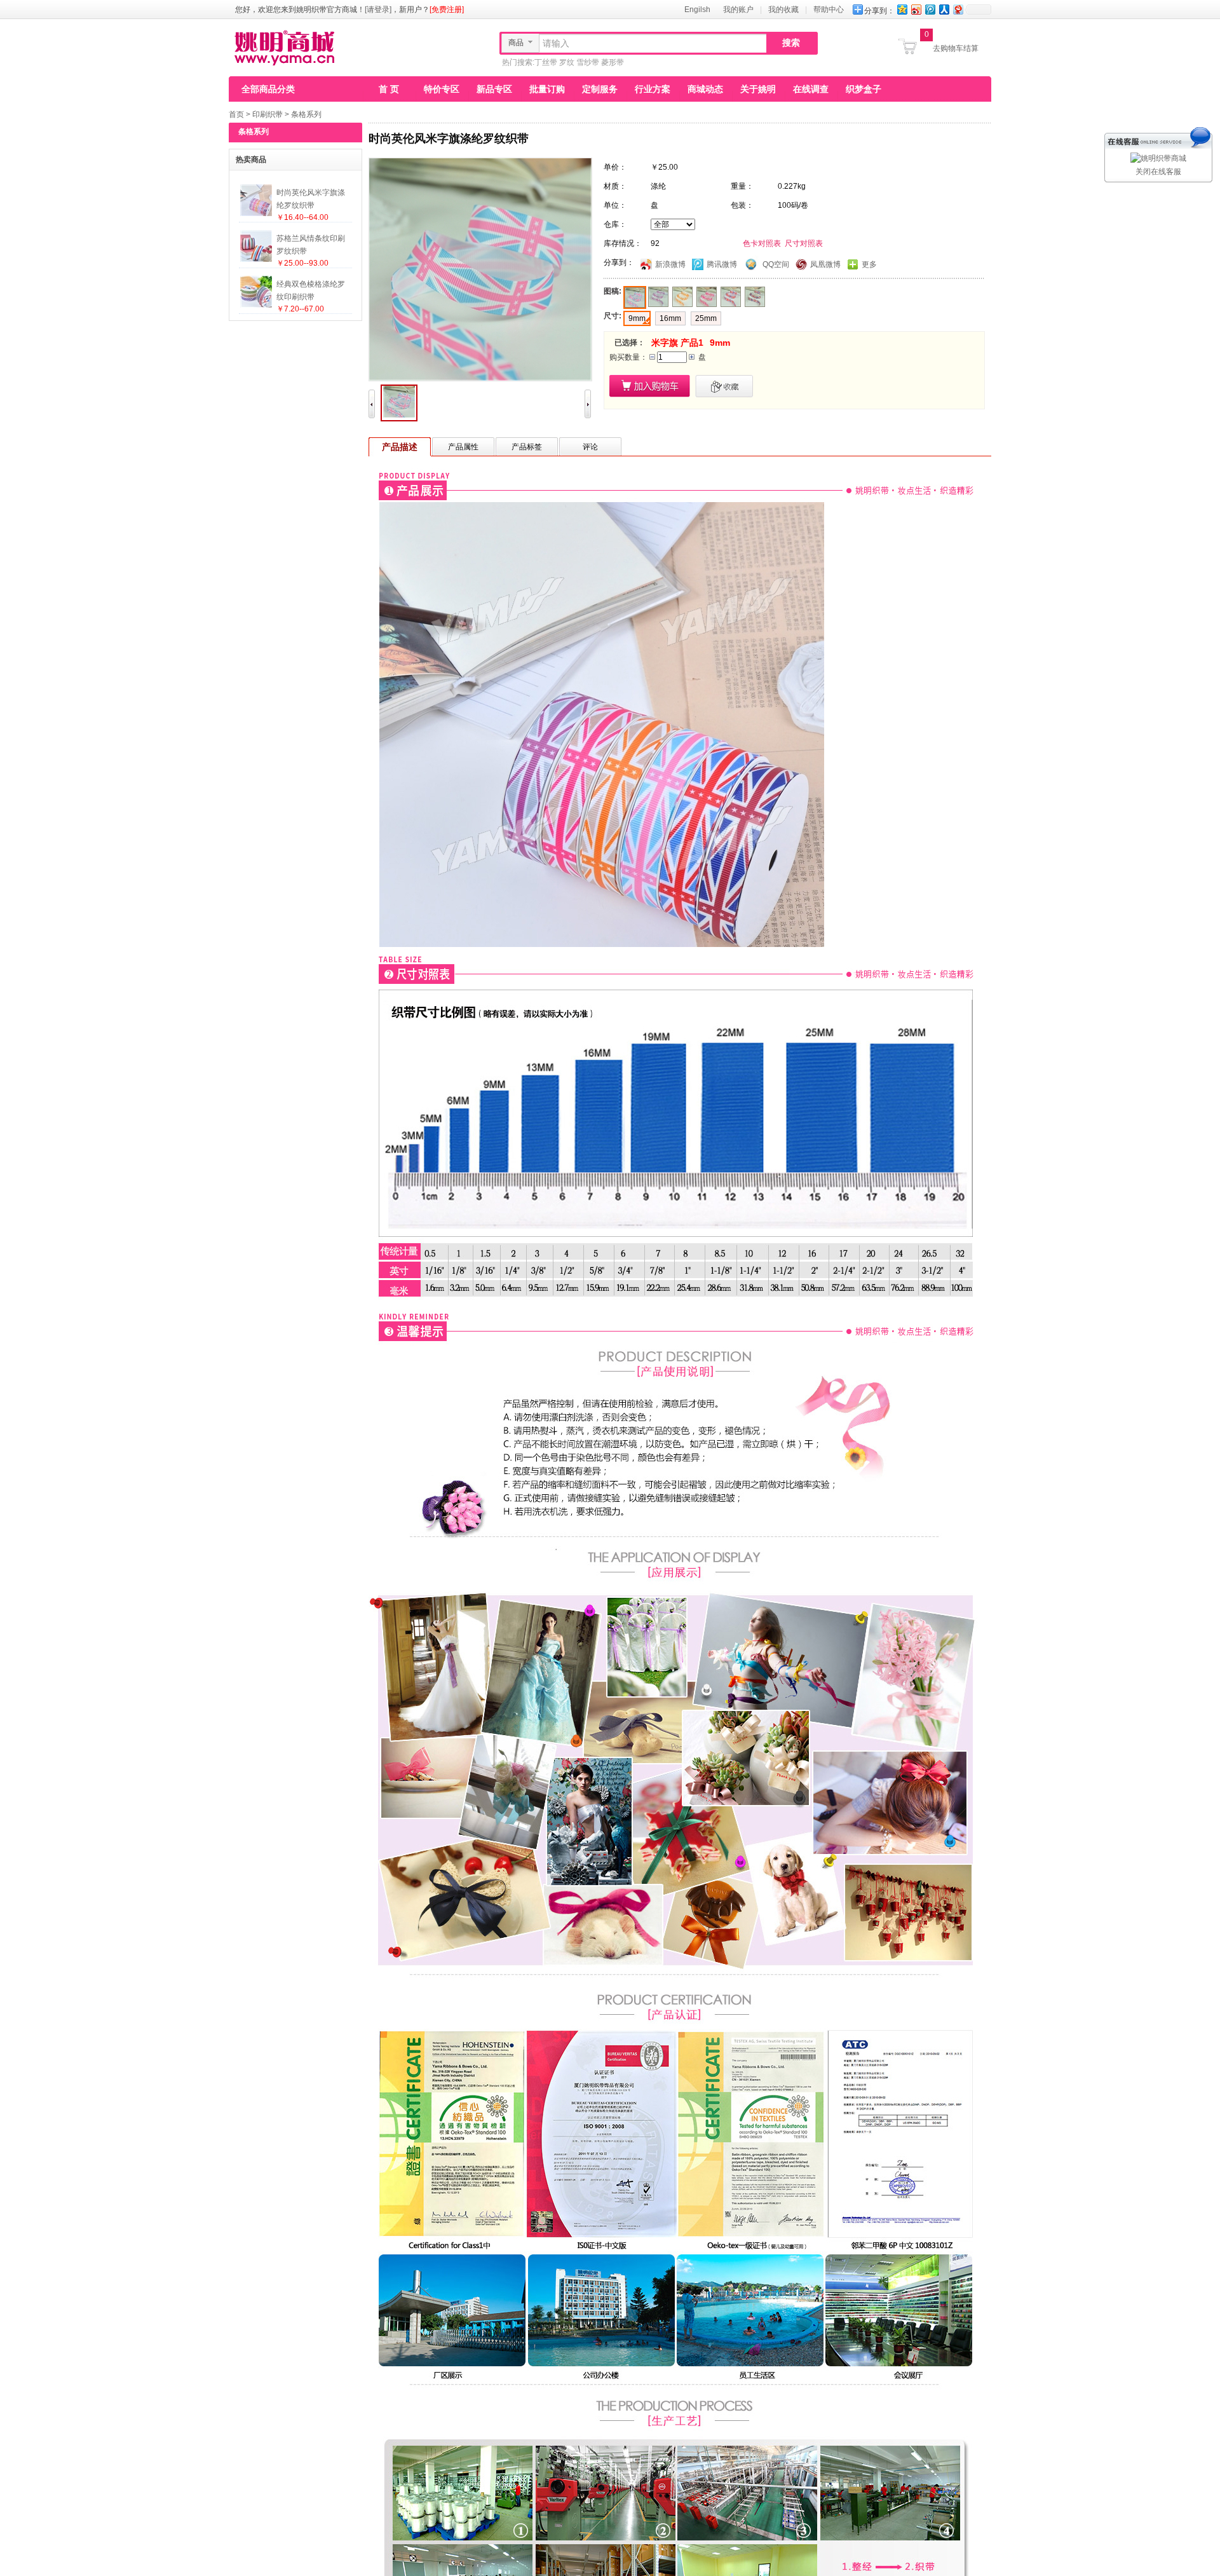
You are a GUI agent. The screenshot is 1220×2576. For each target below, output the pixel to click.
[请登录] (378, 10)
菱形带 (613, 62)
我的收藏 (783, 10)
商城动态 (705, 89)
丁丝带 (546, 62)
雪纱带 (588, 62)
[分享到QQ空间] (902, 9)
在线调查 (811, 89)
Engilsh (697, 10)
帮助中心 (829, 10)
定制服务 (600, 89)
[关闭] (1159, 133)
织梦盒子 (864, 89)
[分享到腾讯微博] (930, 9)
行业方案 (653, 89)
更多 (869, 264)
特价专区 (442, 89)
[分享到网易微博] (958, 9)
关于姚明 (758, 89)
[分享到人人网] (944, 9)
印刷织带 (268, 114)
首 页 (389, 89)
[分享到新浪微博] (916, 9)
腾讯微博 (722, 264)
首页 (236, 114)
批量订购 (547, 89)
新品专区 (494, 89)
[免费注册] (447, 10)
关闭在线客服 (1158, 172)
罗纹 (567, 62)
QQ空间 (776, 264)
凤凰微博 (825, 264)
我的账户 (738, 10)
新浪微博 (670, 264)
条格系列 (306, 114)
